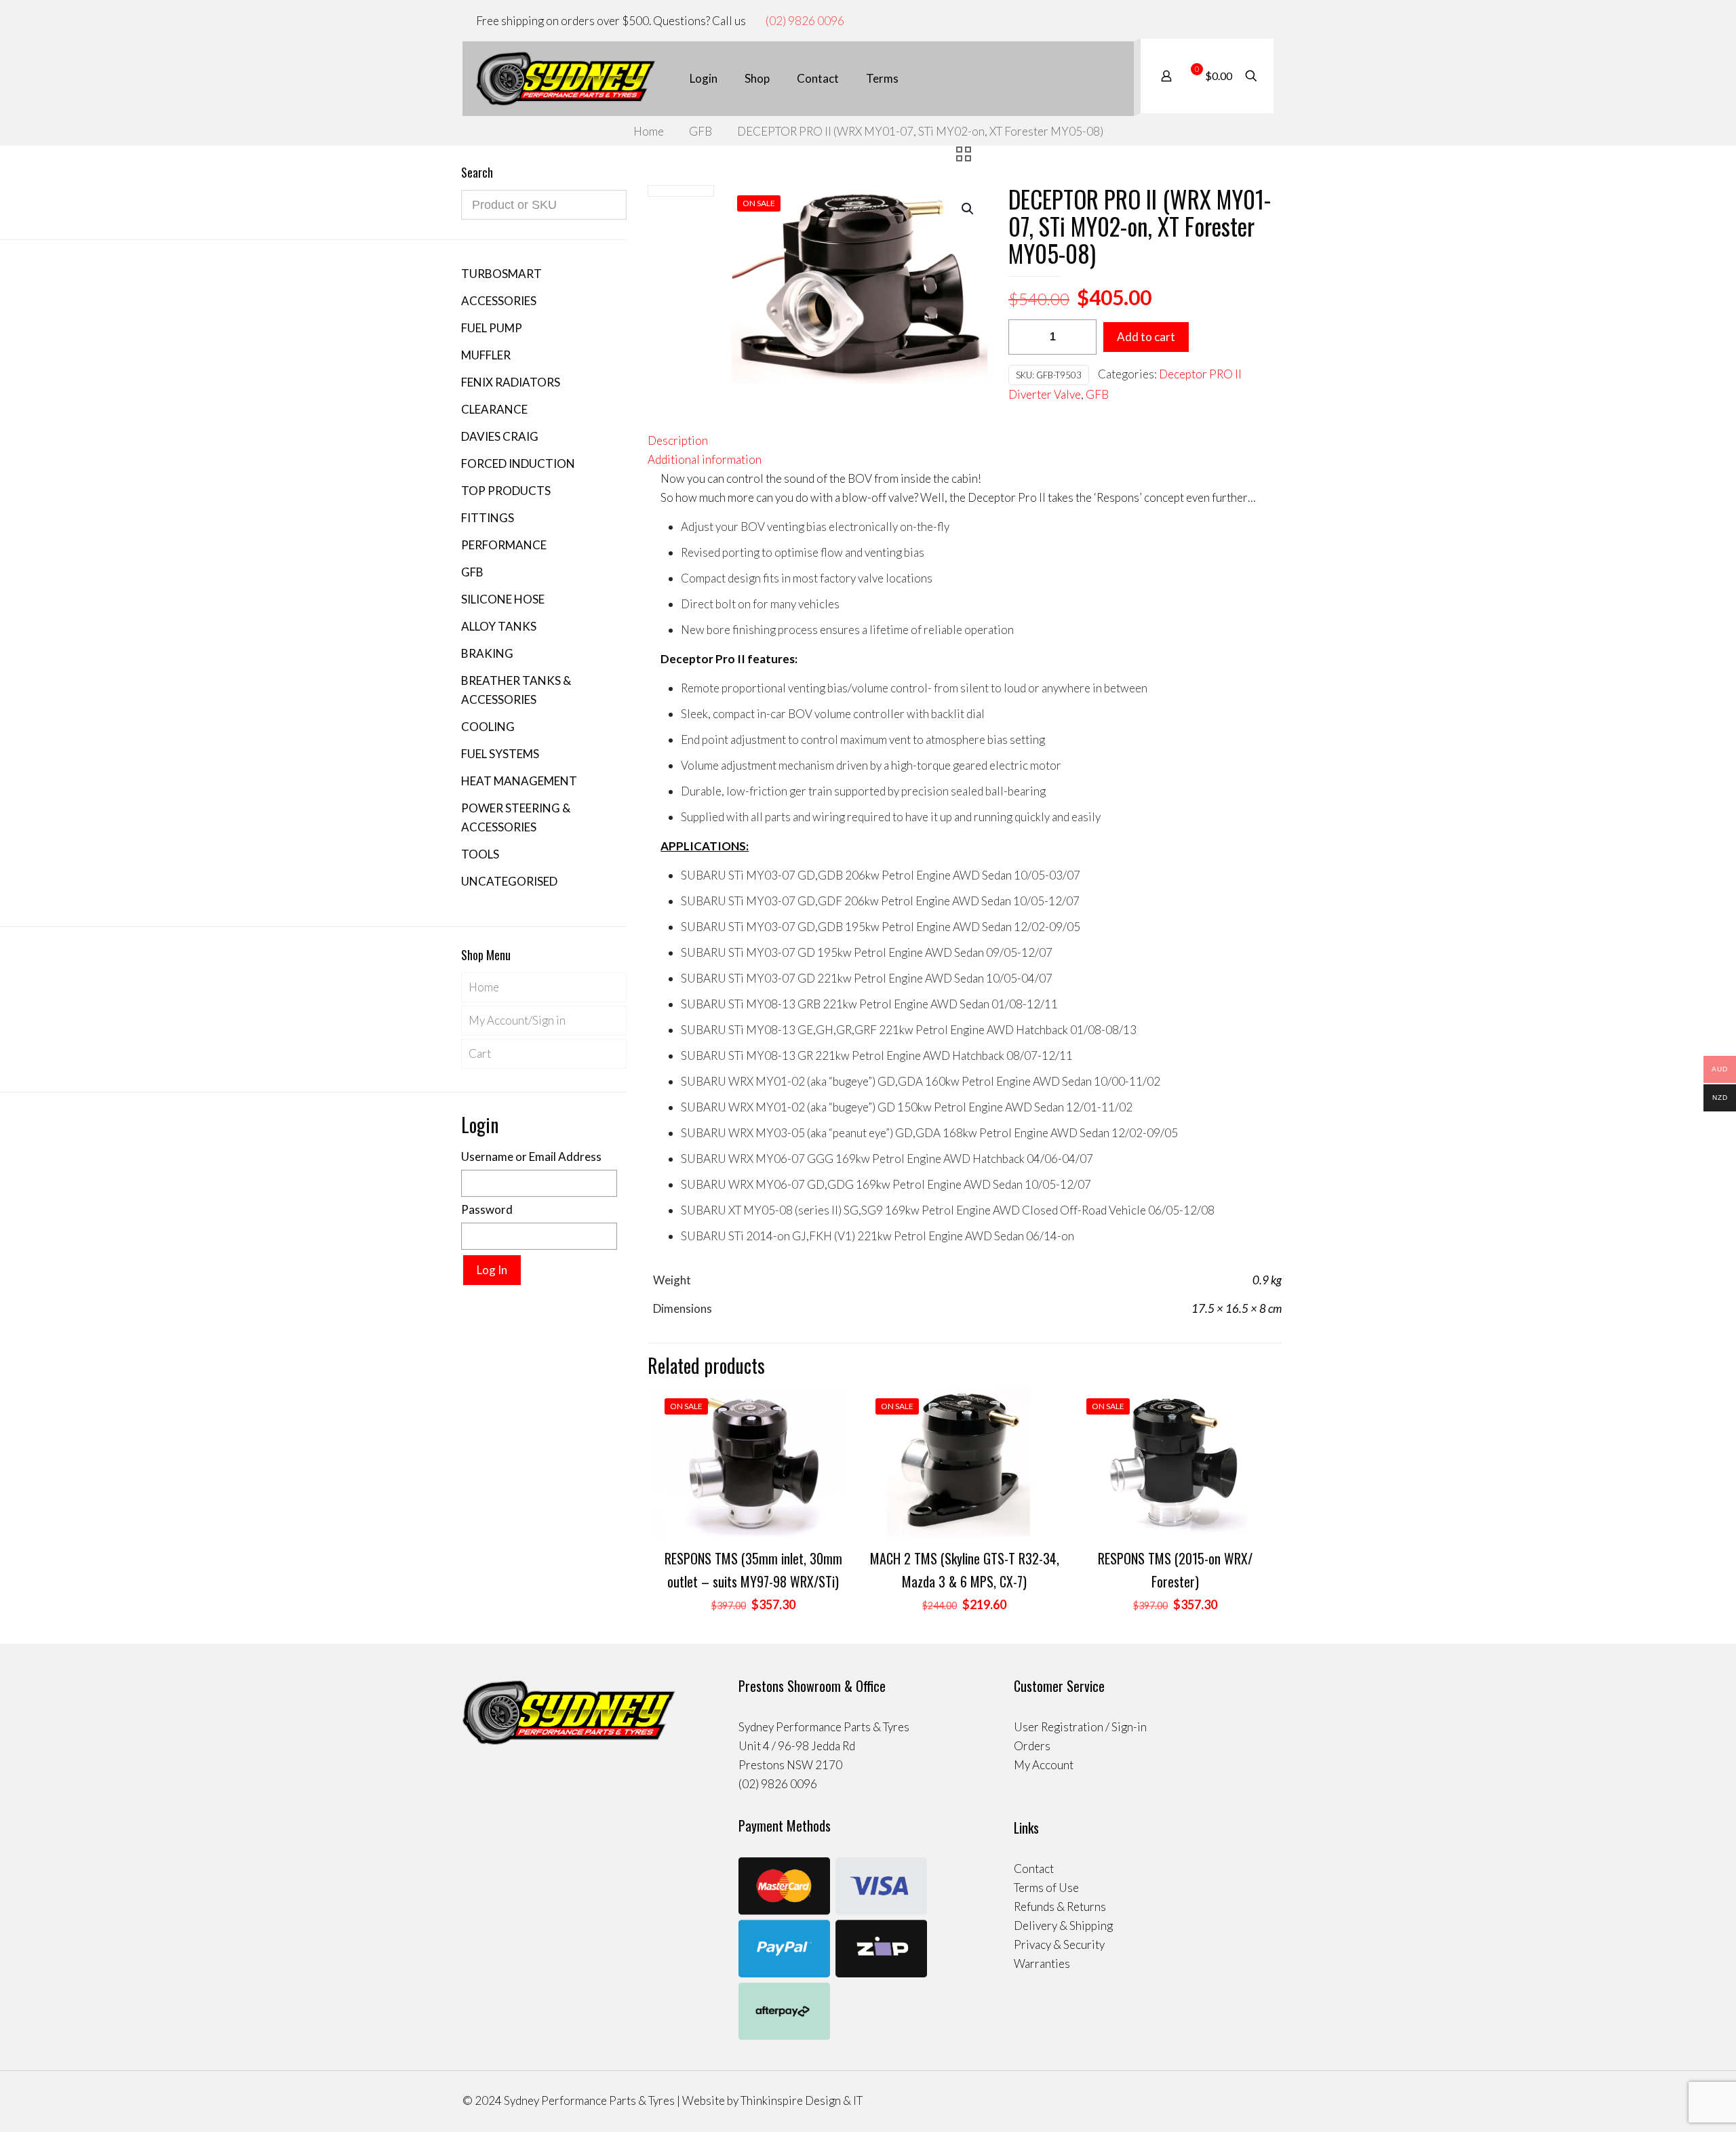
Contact (1034, 1869)
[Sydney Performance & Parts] (566, 79)
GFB (701, 131)
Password (487, 1209)
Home (649, 131)
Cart (480, 1053)
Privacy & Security (1059, 1945)
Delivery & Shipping (1063, 1926)
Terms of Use (1046, 1888)
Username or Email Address (531, 1157)
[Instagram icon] (1255, 21)
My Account (1044, 1765)
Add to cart (1146, 337)
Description (678, 440)
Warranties (1042, 1963)
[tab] (965, 441)
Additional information (705, 459)
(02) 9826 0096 (805, 21)
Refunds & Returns (1060, 1907)
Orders (1032, 1746)
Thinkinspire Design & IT (802, 2100)
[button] (968, 209)
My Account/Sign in (517, 1020)
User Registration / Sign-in (1080, 1727)
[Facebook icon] (1241, 21)
